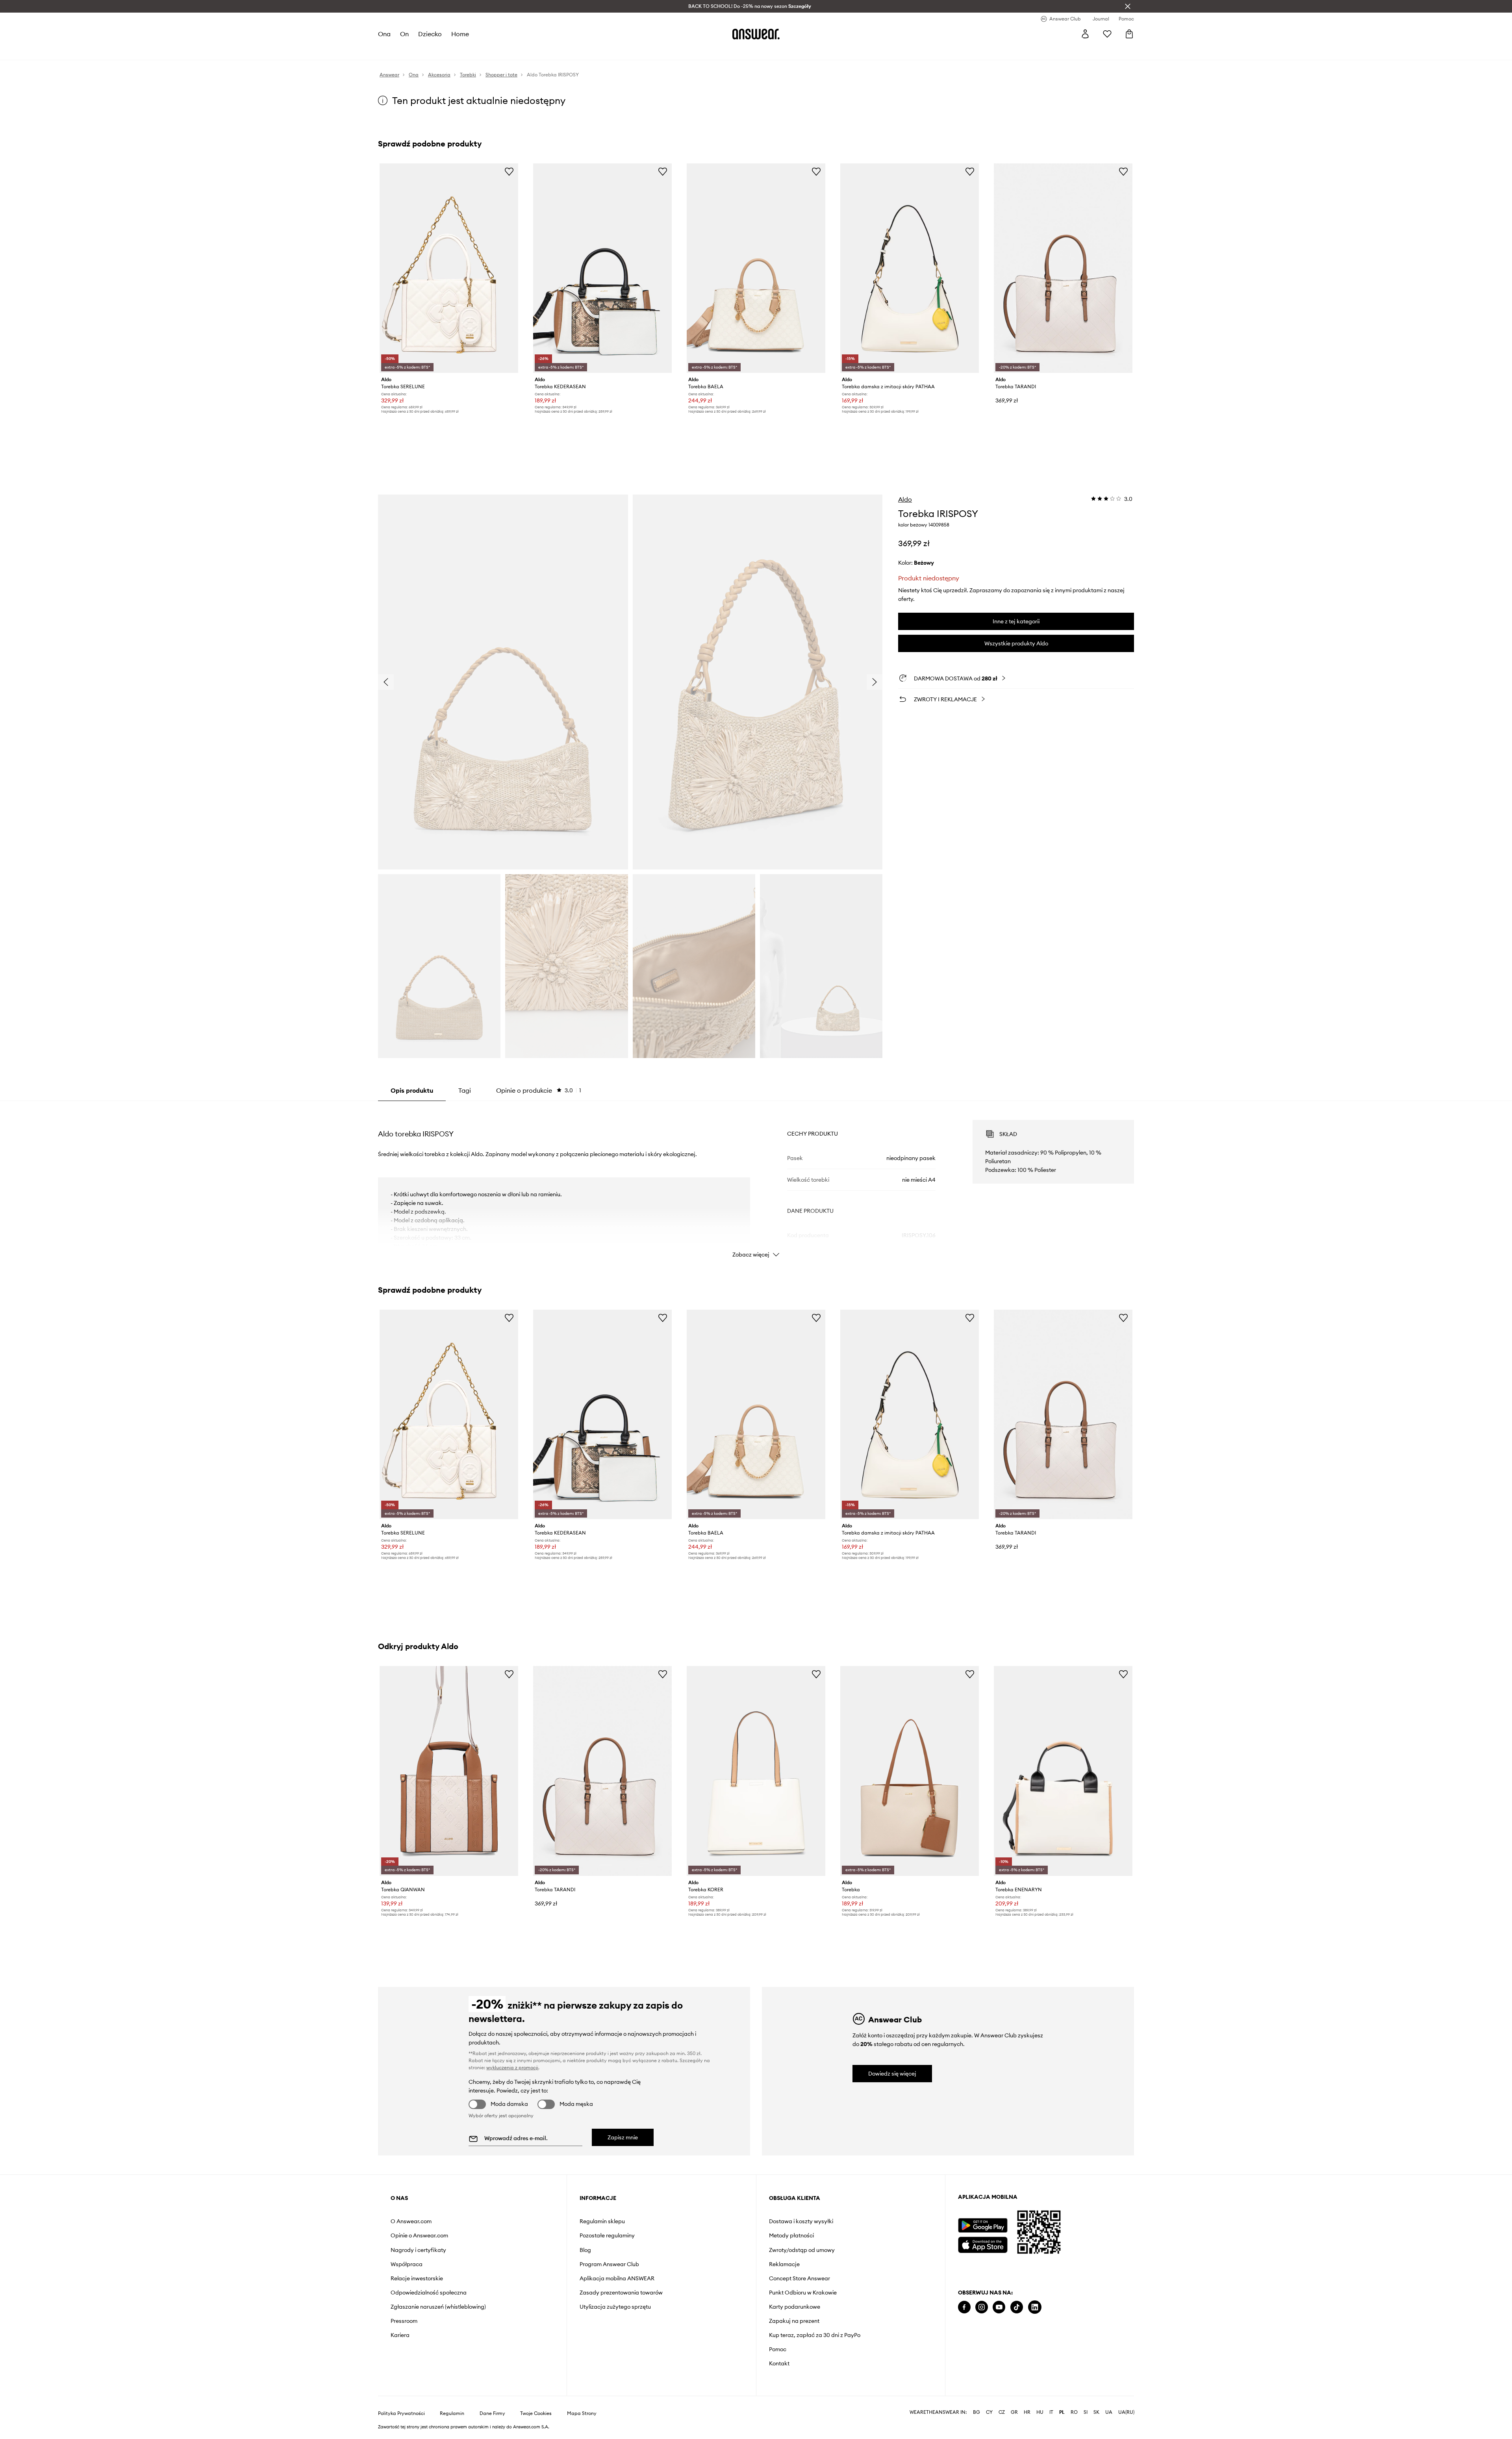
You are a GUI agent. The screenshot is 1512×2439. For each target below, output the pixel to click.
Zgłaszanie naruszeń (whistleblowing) (438, 2307)
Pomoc (778, 2349)
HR (1027, 2412)
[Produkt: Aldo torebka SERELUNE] (449, 268)
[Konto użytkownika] (1085, 34)
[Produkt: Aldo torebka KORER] (756, 1771)
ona (384, 34)
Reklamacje (784, 2264)
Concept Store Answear (800, 2278)
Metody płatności (791, 2235)
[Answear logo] (756, 34)
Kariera (400, 2335)
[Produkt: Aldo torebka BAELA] (756, 268)
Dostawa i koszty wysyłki (801, 2221)
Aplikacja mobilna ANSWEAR (617, 2278)
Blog (585, 2250)
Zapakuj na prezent (794, 2321)
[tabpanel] (756, 1182)
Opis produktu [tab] (412, 1090)
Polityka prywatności (401, 2413)
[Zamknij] (1128, 6)
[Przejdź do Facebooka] (964, 2307)
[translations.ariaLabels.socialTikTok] (1017, 2307)
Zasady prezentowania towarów (621, 2293)
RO (1074, 2412)
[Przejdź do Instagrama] (982, 2307)
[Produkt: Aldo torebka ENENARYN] (1063, 1771)
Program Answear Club (609, 2264)
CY (989, 2412)
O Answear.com (411, 2221)
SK (1096, 2412)
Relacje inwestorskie (417, 2278)
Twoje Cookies (536, 2413)
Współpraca (407, 2264)
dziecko (430, 34)
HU (1040, 2412)
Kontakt (779, 2363)
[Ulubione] (1107, 34)
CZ (1002, 2412)
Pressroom (404, 2321)
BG (976, 2412)
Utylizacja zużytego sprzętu (615, 2307)
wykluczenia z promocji (512, 2067)
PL (1062, 2412)
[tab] (539, 1090)
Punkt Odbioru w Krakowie (803, 2293)
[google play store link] (983, 2225)
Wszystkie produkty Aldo (1016, 643)
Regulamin (452, 2413)
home (460, 34)
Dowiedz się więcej (892, 2074)
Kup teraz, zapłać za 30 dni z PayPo (815, 2335)
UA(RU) (1126, 2412)
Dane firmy (492, 2413)
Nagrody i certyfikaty (418, 2250)
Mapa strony (582, 2413)
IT (1051, 2412)
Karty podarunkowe (795, 2307)
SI (1086, 2412)
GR (1014, 2412)
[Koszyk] (1129, 34)
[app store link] (983, 2244)
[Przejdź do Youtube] (999, 2307)
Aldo (905, 499)
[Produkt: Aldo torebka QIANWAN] (449, 1771)
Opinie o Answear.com (419, 2235)
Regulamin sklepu (602, 2221)
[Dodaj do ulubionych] (509, 171)
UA (1109, 2412)
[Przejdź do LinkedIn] (1035, 2307)
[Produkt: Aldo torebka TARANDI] (1063, 268)
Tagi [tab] (465, 1090)
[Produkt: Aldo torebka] (910, 1771)
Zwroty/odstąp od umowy (802, 2250)
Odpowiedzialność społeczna (429, 2293)
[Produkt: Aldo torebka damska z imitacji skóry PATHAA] (910, 268)
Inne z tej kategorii (1016, 621)
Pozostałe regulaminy (607, 2235)
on (404, 34)
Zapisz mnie (623, 2137)
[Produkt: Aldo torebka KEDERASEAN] (602, 268)
